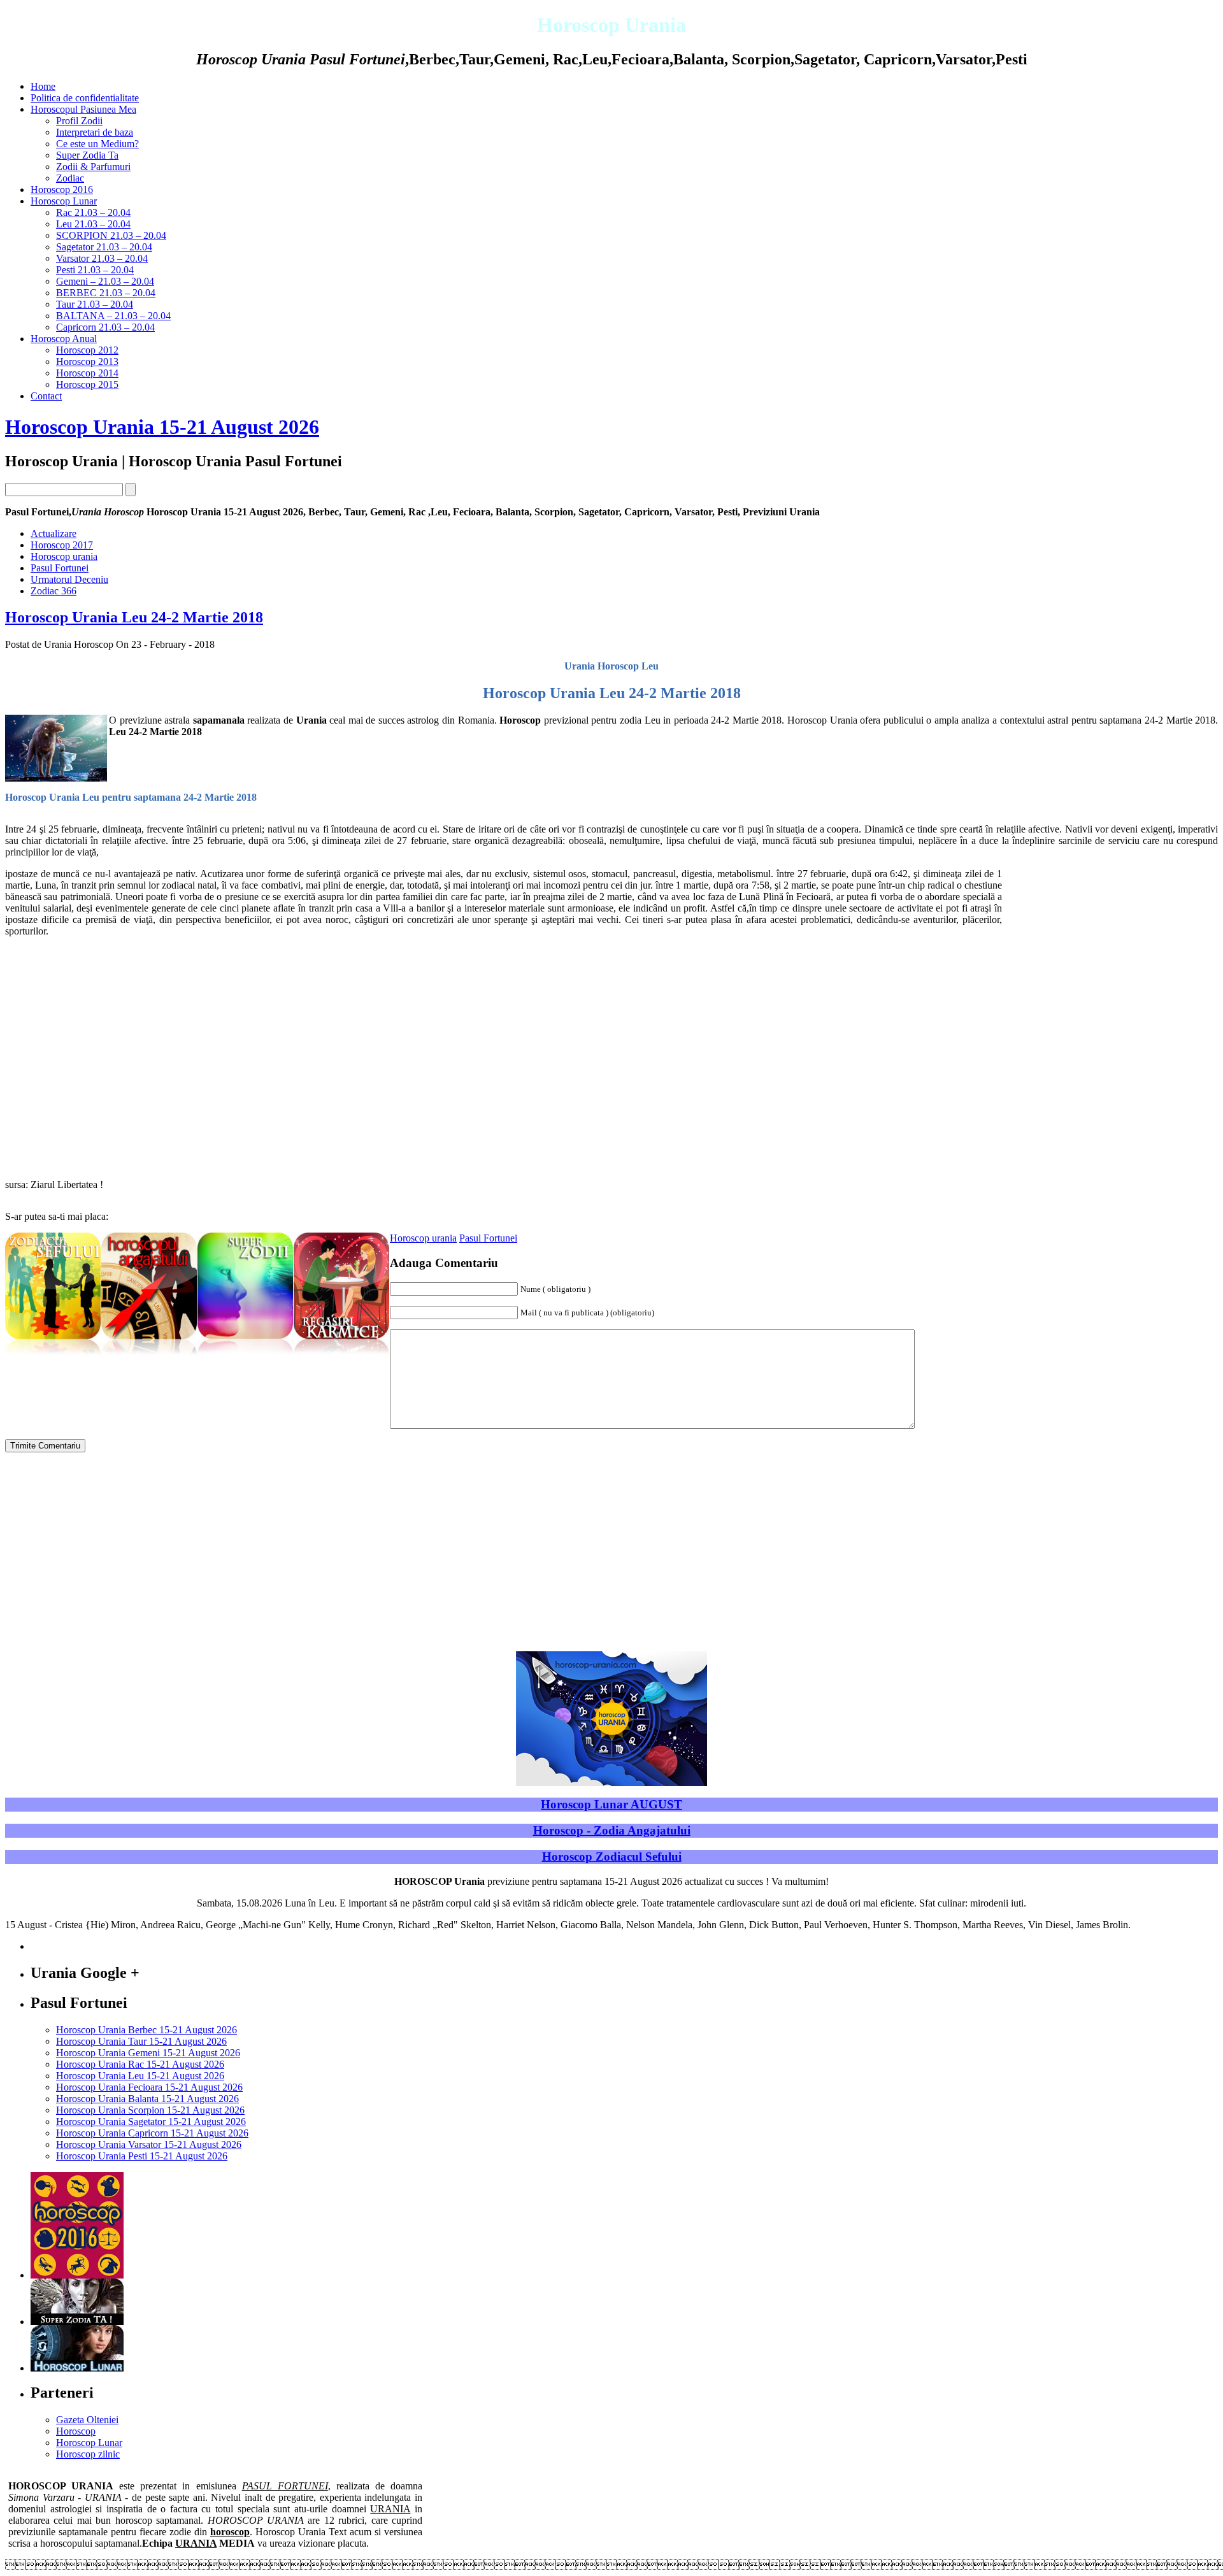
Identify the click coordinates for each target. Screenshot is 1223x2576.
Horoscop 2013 (87, 361)
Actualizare (54, 533)
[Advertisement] (1111, 957)
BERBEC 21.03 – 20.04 (106, 293)
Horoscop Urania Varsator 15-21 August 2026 (149, 2144)
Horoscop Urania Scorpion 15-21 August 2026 (150, 2110)
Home (43, 86)
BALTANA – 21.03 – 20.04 (113, 316)
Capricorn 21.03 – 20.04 (105, 327)
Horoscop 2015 (87, 384)
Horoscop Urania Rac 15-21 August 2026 (140, 2064)
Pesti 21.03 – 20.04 (95, 270)
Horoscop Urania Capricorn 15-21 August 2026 (152, 2133)
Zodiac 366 (54, 591)
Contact (46, 396)
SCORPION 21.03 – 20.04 (111, 235)
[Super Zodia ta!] (77, 2322)
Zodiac (70, 178)
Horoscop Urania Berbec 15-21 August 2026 (147, 2030)
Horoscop (76, 2431)
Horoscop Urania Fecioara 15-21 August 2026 (149, 2087)
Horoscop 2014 (87, 373)
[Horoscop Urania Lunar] (77, 2368)
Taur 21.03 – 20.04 (95, 304)
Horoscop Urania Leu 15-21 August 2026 (140, 2076)
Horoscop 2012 (87, 350)
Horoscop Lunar (64, 201)
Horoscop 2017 (62, 545)
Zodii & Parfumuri (93, 167)
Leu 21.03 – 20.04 (93, 224)
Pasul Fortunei (60, 568)
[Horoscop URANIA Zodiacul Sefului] (53, 1356)
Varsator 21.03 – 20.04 (102, 258)
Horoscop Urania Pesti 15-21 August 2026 (142, 2156)
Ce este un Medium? (97, 144)
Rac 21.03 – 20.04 (93, 212)
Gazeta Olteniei (87, 2420)
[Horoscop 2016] (77, 2275)
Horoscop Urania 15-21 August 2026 (162, 427)
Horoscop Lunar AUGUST (611, 1804)
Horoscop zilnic (88, 2454)
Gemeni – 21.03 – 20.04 (105, 281)
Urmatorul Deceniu (69, 579)
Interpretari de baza (95, 132)
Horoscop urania (64, 556)
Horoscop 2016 (62, 190)
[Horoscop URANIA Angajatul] (149, 1356)
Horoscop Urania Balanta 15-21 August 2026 (147, 2099)
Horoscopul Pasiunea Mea (83, 109)
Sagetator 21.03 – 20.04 (104, 247)
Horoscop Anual (64, 339)
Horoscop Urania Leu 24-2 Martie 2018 (134, 617)
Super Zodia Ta (87, 155)
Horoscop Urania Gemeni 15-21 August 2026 (148, 2053)
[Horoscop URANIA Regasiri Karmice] (341, 1356)
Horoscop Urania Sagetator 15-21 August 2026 (151, 2122)
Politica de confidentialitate (85, 98)
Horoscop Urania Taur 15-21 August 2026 (141, 2041)
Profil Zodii (79, 121)
